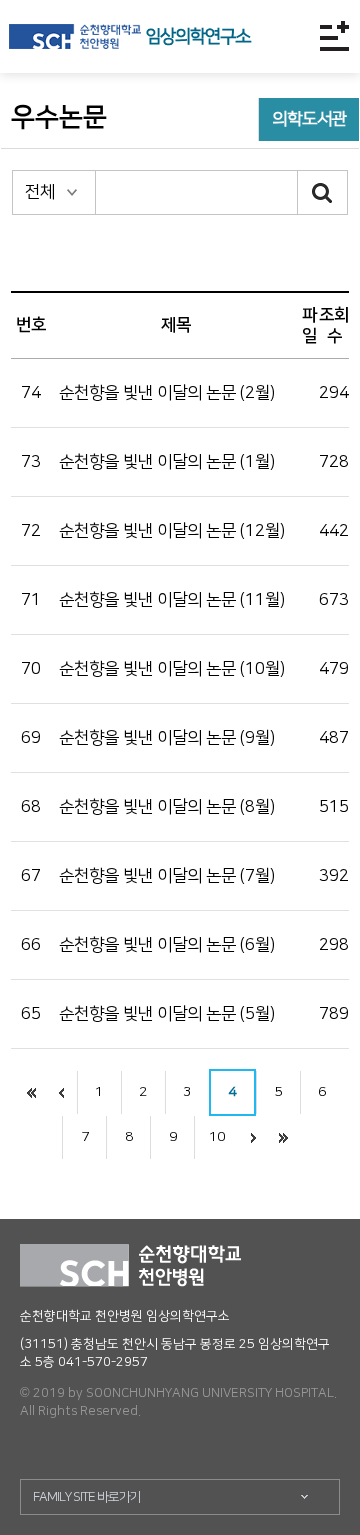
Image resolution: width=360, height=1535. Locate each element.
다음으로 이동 (253, 1137)
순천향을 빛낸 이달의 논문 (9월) (167, 738)
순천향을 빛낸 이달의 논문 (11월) (172, 600)
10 (217, 1137)
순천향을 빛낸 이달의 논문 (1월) (167, 462)
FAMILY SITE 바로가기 (87, 1497)
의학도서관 (309, 119)
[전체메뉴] (334, 36)
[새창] (75, 36)
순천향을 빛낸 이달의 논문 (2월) (167, 393)
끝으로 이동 (283, 1137)
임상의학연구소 (197, 37)
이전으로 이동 (62, 1092)
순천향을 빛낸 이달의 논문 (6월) (167, 945)
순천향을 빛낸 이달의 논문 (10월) (172, 669)
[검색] (323, 192)
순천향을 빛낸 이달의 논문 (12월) (172, 531)
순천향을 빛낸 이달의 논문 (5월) (167, 1014)
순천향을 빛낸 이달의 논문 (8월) (167, 807)
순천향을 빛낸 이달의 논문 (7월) (167, 876)
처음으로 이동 (32, 1092)
